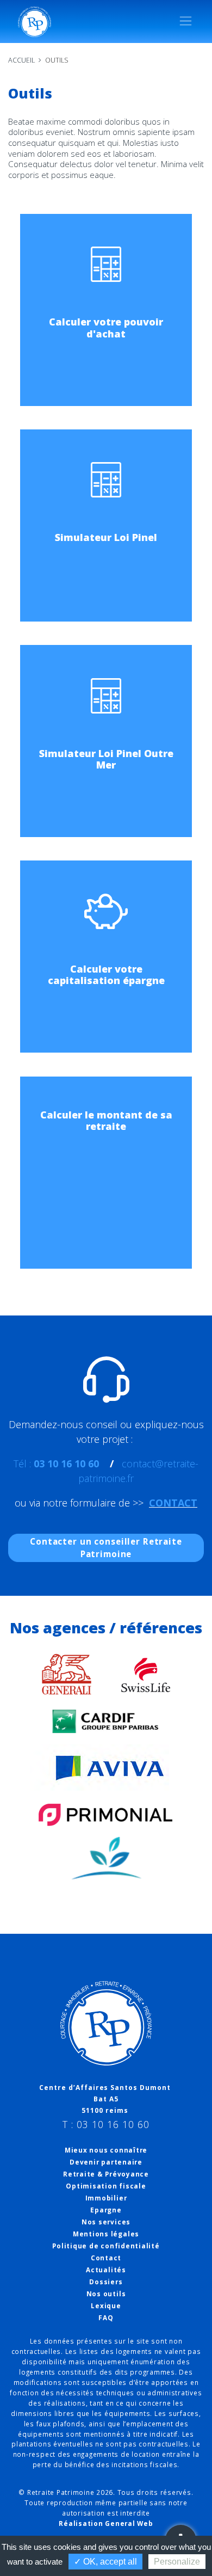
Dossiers (106, 2282)
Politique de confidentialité (106, 2246)
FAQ (106, 2318)
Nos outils (106, 2294)
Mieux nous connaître (106, 2150)
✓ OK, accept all (105, 2562)
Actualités (106, 2270)
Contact (106, 2258)
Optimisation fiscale (106, 2186)
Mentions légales (106, 2234)
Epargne (106, 2210)
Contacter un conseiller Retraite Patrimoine (106, 1548)
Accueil (21, 60)
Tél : (56, 1464)
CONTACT (173, 1503)
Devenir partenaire (106, 2162)
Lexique (106, 2306)
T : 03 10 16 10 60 (106, 2125)
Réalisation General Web (106, 2523)
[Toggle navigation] (186, 21)
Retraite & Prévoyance (106, 2174)
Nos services (106, 2222)
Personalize (177, 2562)
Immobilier (106, 2198)
